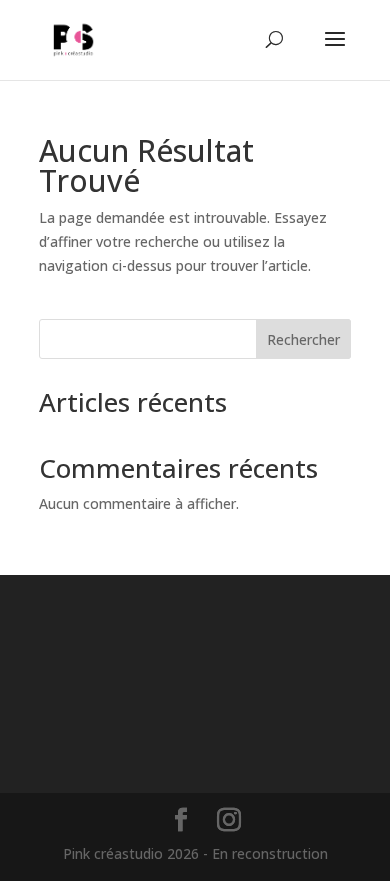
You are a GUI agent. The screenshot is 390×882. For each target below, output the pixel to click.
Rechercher (303, 339)
